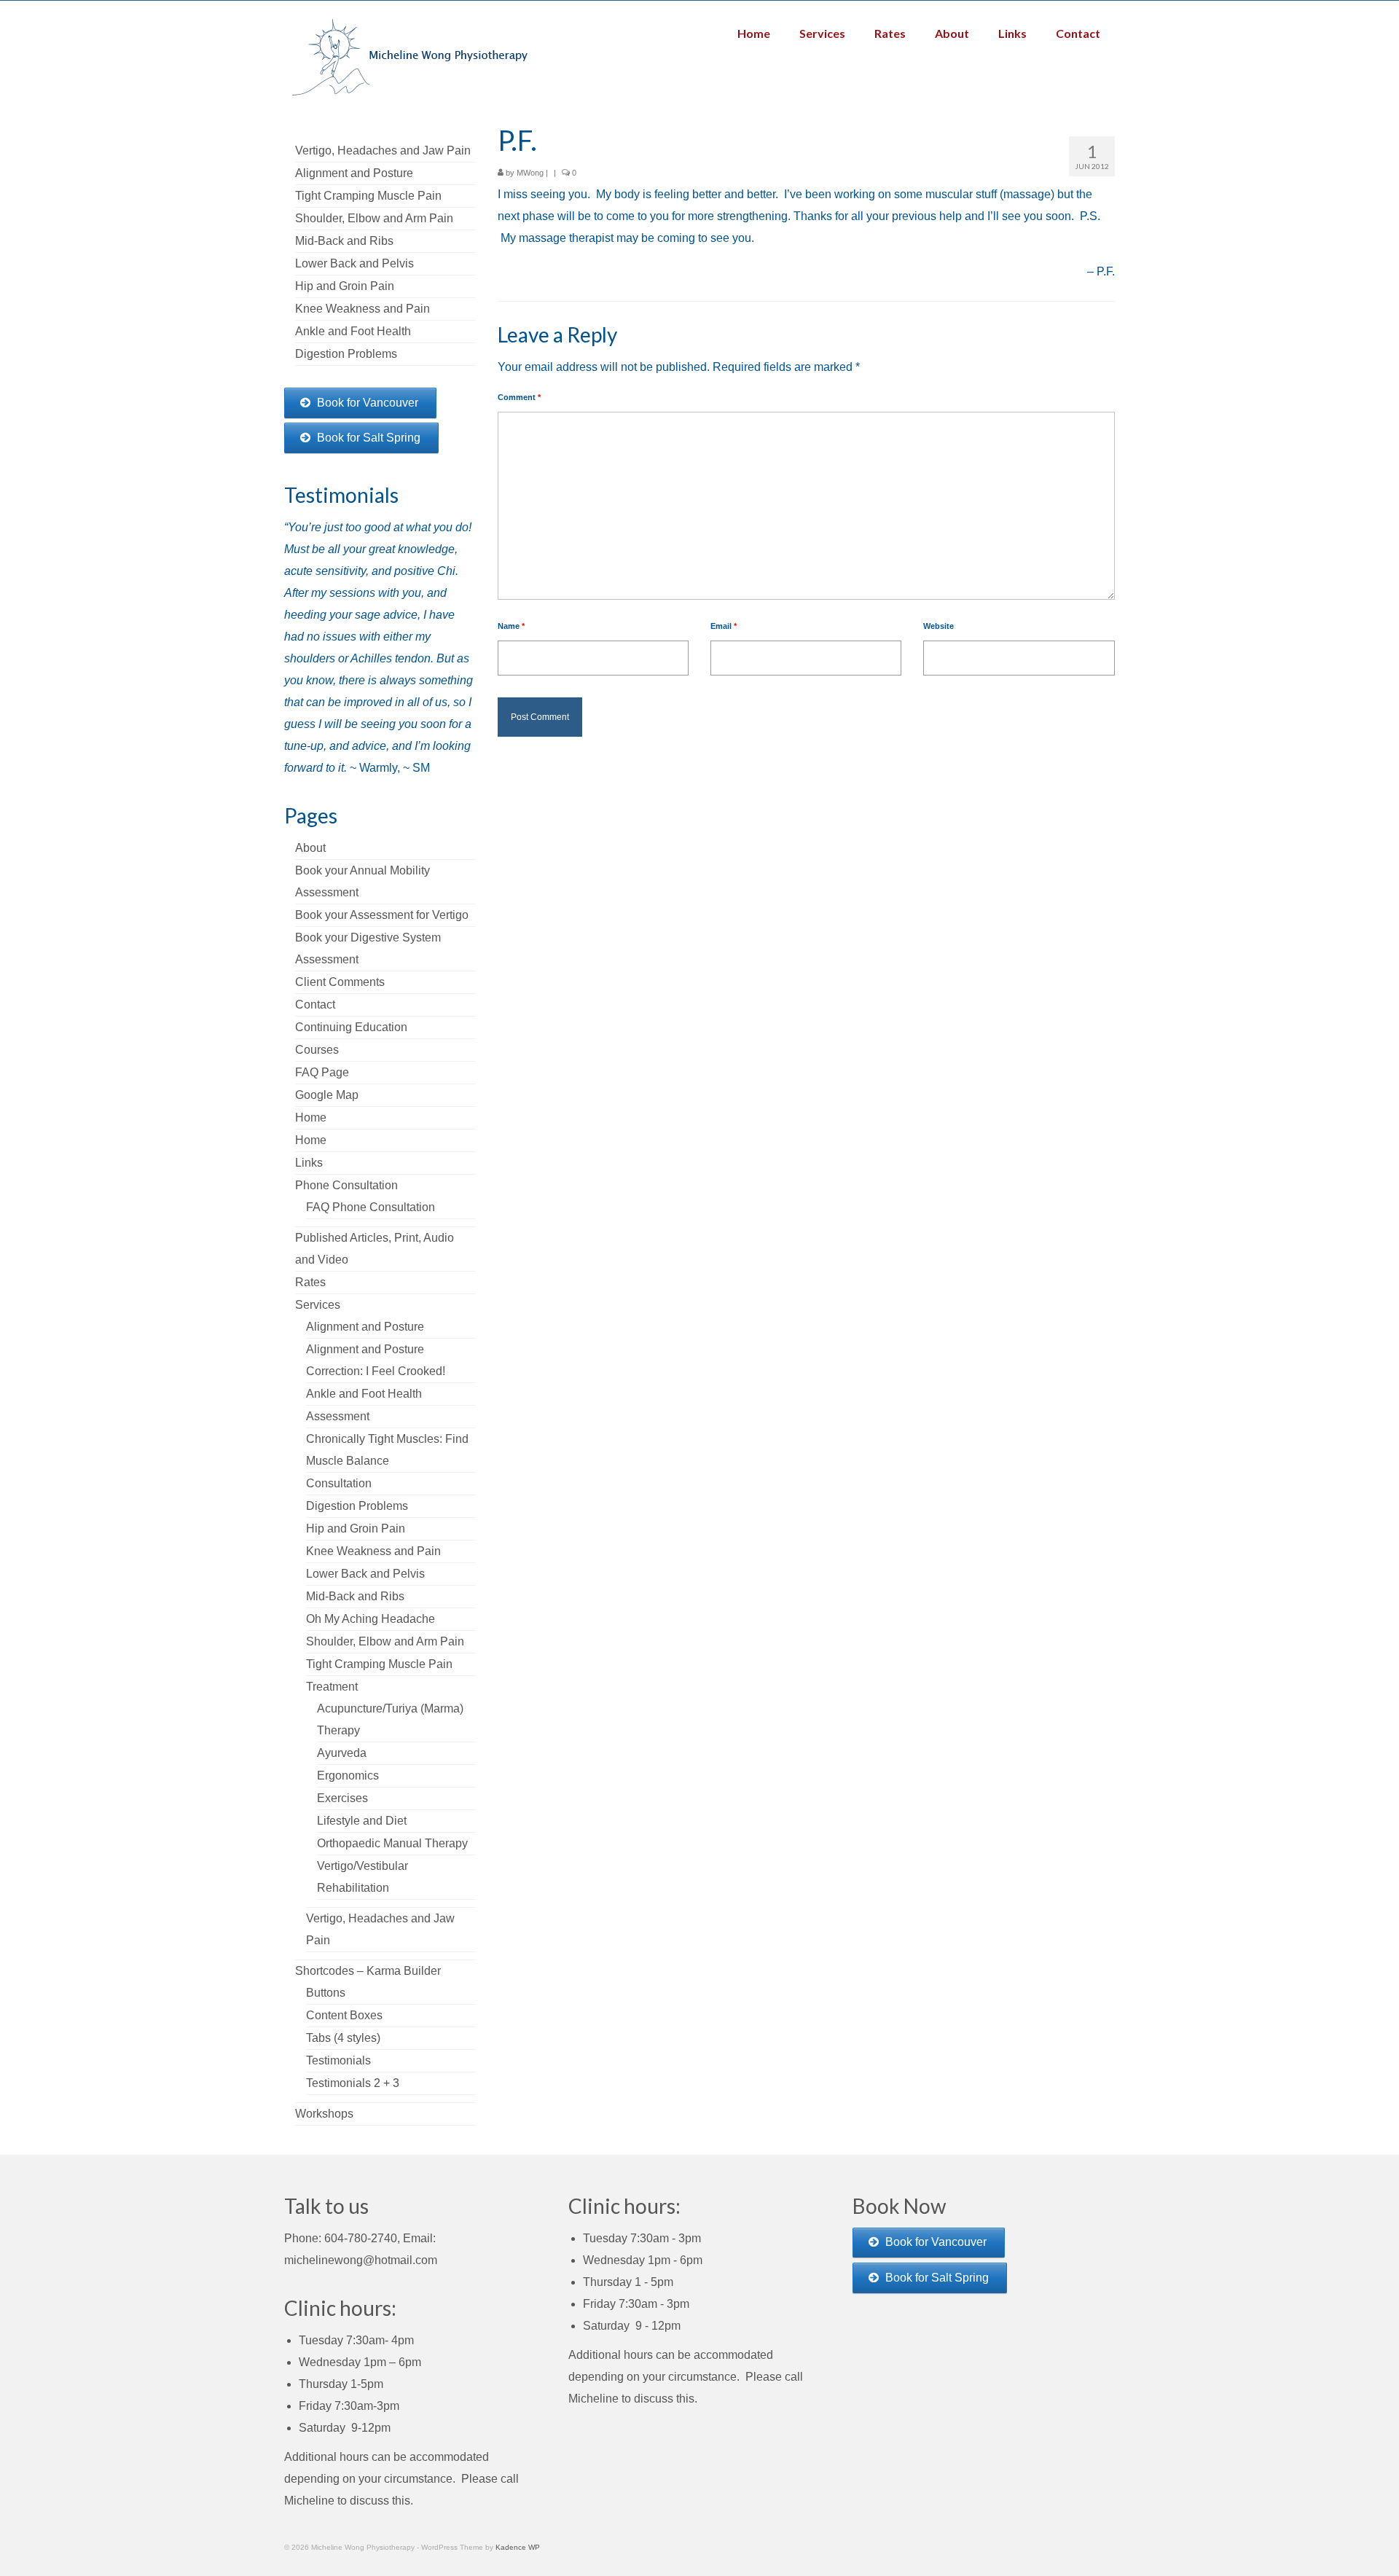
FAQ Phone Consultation (371, 1207)
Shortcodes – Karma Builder (368, 1971)
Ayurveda (342, 1753)
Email (724, 626)
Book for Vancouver (368, 403)
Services (318, 1305)
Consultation (339, 1483)
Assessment (338, 1416)
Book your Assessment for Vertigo (382, 915)
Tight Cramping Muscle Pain (379, 1664)
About (310, 848)
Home (311, 1117)
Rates (310, 1282)
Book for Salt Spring (369, 438)
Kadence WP (518, 2547)
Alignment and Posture (365, 1327)
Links (309, 1163)
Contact (315, 1005)
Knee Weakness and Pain (373, 1551)
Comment (519, 397)
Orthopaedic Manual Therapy (392, 1843)
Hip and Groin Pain (356, 1528)
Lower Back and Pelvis (365, 1574)
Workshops (324, 2114)
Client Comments (340, 982)
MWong (530, 173)
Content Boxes (344, 2015)
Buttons (326, 1993)
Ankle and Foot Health (364, 1394)
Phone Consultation (346, 1185)
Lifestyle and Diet (362, 1821)
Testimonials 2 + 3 (353, 2083)
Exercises (342, 1798)
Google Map (327, 1095)
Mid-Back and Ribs (355, 1596)
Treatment (332, 1687)
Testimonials (338, 2060)
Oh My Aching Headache (371, 1619)
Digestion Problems (357, 1506)
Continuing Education (351, 1027)
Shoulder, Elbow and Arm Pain (385, 1641)
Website (938, 626)
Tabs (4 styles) (343, 2038)
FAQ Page (322, 1072)
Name (511, 626)
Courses (317, 1050)
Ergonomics (348, 1776)
